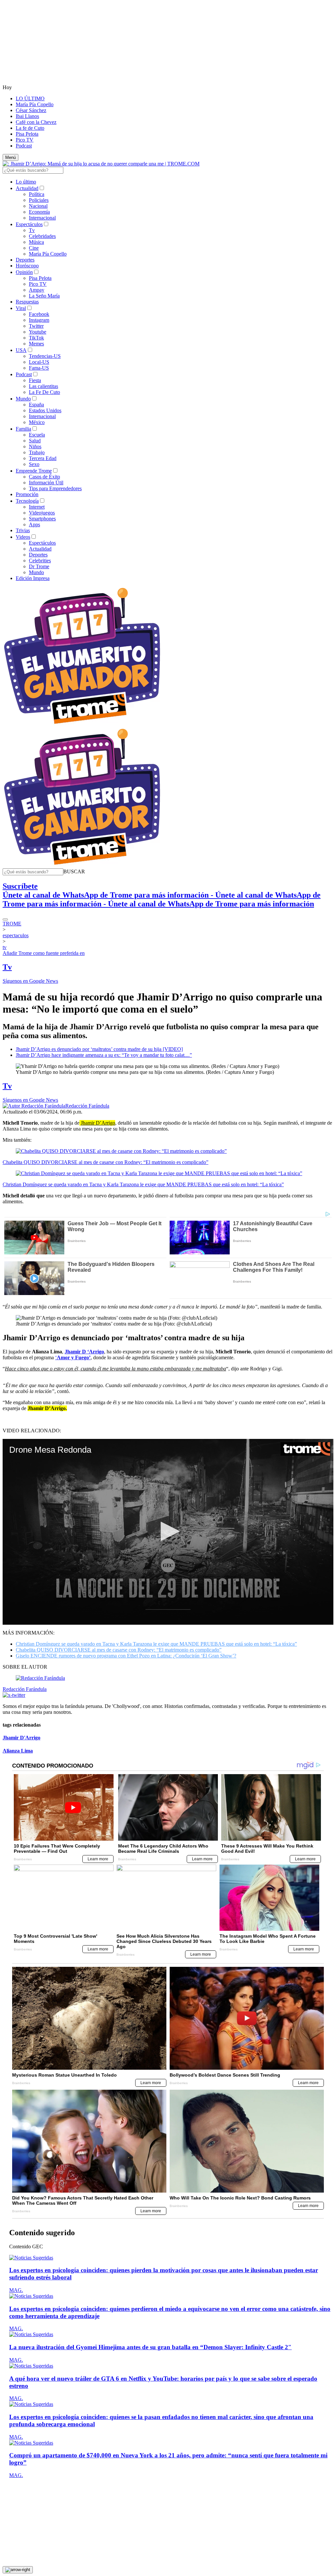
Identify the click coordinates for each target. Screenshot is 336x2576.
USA (21, 350)
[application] (168, 1532)
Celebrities (40, 561)
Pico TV (25, 140)
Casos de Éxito (44, 477)
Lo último (26, 182)
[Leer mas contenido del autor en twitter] (14, 1695)
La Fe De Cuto (44, 392)
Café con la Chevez (36, 122)
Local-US (39, 362)
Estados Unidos (45, 410)
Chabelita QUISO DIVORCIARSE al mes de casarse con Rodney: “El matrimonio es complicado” (105, 1162)
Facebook (39, 314)
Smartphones (42, 519)
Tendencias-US (45, 356)
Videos (23, 537)
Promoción (27, 494)
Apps (34, 524)
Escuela (37, 435)
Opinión (24, 272)
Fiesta (35, 380)
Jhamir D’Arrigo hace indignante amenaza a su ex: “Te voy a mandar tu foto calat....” (104, 1055)
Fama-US (39, 368)
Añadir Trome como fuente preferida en (44, 953)
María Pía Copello (35, 104)
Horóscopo (27, 266)
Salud (35, 441)
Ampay (37, 290)
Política (37, 194)
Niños (35, 446)
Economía (39, 212)
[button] (74, 872)
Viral (21, 308)
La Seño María (44, 296)
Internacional (42, 218)
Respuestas (27, 302)
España (36, 405)
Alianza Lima (18, 1751)
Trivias (23, 530)
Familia (23, 429)
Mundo (23, 399)
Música (36, 242)
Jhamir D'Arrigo (21, 1738)
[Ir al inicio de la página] (18, 2570)
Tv (32, 230)
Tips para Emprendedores (55, 488)
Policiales (39, 200)
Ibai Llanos (27, 116)
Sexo (34, 464)
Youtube (38, 332)
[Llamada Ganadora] (82, 724)
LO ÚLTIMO (30, 98)
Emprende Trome (34, 471)
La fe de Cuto (30, 128)
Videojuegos (42, 513)
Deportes (25, 260)
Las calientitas (43, 386)
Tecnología (27, 501)
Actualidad (27, 188)
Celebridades (42, 236)
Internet (37, 507)
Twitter (36, 326)
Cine (34, 248)
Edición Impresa (33, 578)
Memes (36, 344)
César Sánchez (31, 110)
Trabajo (37, 452)
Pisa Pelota (27, 134)
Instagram (39, 320)
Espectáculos (29, 224)
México (37, 422)
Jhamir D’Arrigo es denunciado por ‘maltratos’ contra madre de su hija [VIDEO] (99, 1049)
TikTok (36, 338)
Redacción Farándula (87, 1106)
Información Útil (46, 483)
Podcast (24, 146)
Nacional (38, 206)
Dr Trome (39, 566)
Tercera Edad (43, 458)
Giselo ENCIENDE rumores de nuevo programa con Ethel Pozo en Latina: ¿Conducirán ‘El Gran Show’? (126, 1656)
